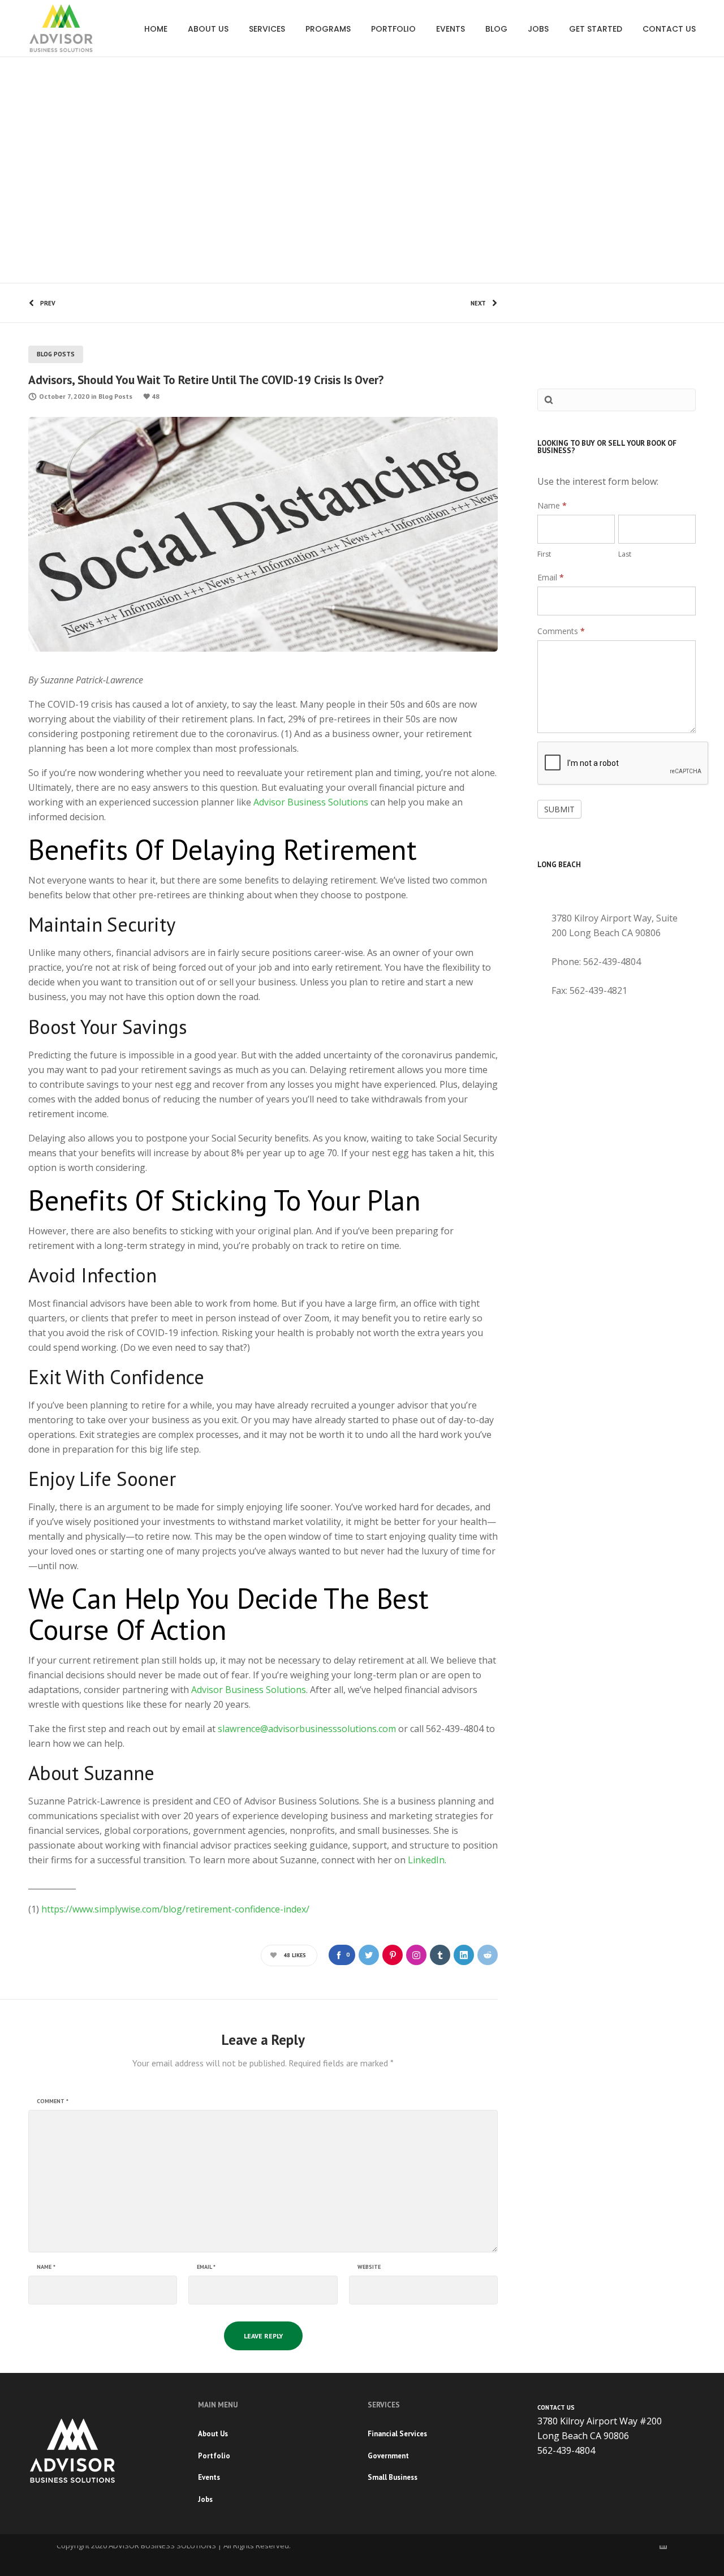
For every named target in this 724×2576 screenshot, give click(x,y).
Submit (559, 809)
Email (206, 2267)
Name (46, 2267)
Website (369, 2267)
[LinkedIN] (663, 2545)
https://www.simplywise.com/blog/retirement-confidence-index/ (175, 1909)
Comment (53, 2101)
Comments (561, 631)
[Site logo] (61, 28)
